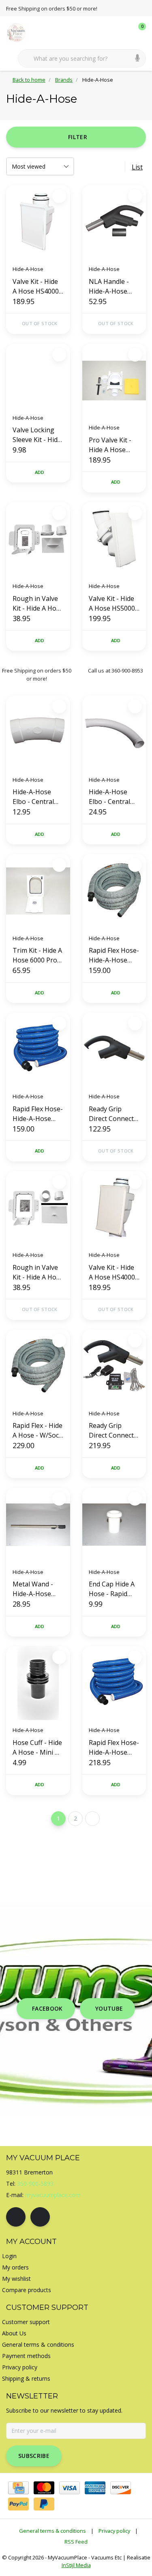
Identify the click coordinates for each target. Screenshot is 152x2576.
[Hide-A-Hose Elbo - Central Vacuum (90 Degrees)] (114, 732)
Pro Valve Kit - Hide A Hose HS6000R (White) (114, 445)
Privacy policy (114, 2531)
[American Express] (95, 2488)
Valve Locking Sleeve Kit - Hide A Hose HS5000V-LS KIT (37, 435)
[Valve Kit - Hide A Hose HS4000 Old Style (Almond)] (114, 1208)
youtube (109, 2008)
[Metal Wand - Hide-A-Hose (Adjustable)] (38, 1525)
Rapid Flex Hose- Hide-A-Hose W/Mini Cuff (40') (38, 1114)
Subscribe (34, 2456)
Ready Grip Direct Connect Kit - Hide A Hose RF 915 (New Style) (114, 1431)
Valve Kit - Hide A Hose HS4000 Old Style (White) (37, 287)
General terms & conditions (52, 2531)
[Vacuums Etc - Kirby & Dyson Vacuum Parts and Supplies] (21, 32)
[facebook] (16, 2217)
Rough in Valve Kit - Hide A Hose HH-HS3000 (38, 1272)
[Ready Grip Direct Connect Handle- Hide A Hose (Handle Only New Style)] (114, 1049)
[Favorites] (123, 32)
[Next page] (92, 1819)
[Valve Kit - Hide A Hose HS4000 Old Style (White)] (38, 222)
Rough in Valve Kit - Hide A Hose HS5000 (38, 604)
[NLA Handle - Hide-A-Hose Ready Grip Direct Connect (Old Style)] (114, 222)
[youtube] (40, 2217)
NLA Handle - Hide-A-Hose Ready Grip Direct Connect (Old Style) (111, 287)
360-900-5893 (35, 2184)
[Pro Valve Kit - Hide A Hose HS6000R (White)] (114, 381)
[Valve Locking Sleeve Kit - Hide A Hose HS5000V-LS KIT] (38, 376)
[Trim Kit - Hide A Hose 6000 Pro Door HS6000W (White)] (38, 891)
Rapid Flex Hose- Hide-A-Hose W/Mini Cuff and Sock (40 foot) (114, 955)
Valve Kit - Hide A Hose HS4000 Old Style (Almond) (112, 1272)
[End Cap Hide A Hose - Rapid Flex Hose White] (114, 1525)
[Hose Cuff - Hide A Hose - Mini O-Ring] (38, 1683)
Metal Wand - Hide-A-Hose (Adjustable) (33, 1589)
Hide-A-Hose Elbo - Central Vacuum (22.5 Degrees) (33, 797)
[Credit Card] (18, 2488)
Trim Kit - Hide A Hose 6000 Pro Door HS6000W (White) (37, 955)
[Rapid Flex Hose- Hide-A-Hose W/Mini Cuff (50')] (114, 1683)
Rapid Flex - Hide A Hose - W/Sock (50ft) (37, 1431)
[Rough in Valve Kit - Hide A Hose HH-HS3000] (38, 1208)
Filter (78, 137)
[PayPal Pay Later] (44, 2504)
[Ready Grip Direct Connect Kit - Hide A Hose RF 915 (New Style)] (114, 1366)
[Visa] (70, 2488)
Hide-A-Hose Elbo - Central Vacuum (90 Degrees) (109, 797)
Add (40, 472)
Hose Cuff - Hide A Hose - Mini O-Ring (37, 1748)
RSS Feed (76, 2542)
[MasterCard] (44, 2488)
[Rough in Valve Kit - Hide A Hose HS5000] (38, 539)
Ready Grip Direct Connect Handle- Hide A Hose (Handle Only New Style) (112, 1114)
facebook (47, 2008)
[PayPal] (18, 2504)
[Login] (107, 32)
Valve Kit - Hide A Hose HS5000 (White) (112, 604)
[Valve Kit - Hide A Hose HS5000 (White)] (114, 539)
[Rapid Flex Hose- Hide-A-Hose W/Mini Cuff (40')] (38, 1049)
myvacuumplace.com (53, 2195)
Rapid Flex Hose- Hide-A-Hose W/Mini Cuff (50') (114, 1748)
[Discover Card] (121, 2488)
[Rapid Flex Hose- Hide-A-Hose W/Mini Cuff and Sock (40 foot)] (114, 891)
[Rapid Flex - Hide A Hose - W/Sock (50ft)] (38, 1366)
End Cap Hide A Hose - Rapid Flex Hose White (113, 1589)
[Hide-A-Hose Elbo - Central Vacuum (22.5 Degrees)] (38, 732)
